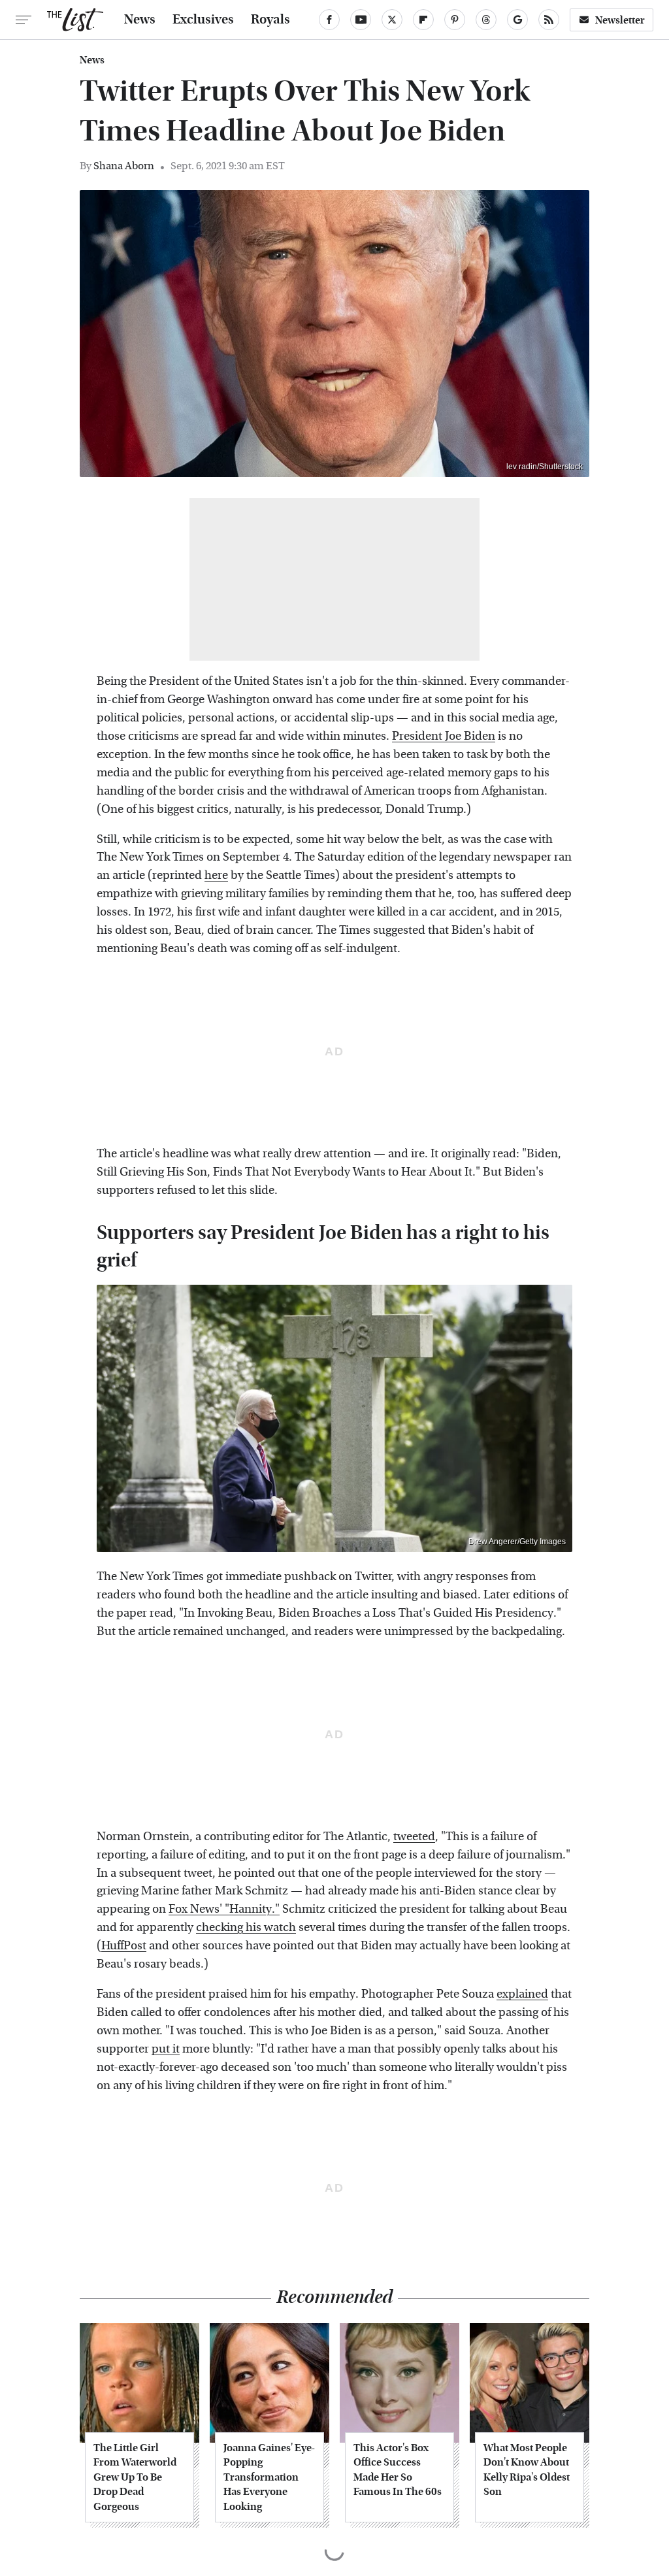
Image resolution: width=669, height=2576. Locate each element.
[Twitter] (392, 20)
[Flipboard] (423, 20)
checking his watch (246, 1927)
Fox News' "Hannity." (224, 1909)
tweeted (414, 1837)
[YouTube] (361, 20)
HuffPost (124, 1946)
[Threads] (486, 20)
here (216, 875)
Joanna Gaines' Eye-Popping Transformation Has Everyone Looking (269, 2477)
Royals (270, 20)
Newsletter (620, 20)
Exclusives (203, 20)
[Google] (517, 20)
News (140, 20)
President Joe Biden (444, 736)
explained (522, 1994)
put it (166, 2049)
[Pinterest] (455, 20)
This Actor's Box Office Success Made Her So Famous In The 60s (398, 2469)
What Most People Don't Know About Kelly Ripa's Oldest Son (527, 2469)
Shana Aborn (124, 166)
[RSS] (549, 20)
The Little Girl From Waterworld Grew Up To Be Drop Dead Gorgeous (135, 2477)
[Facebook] (329, 20)
